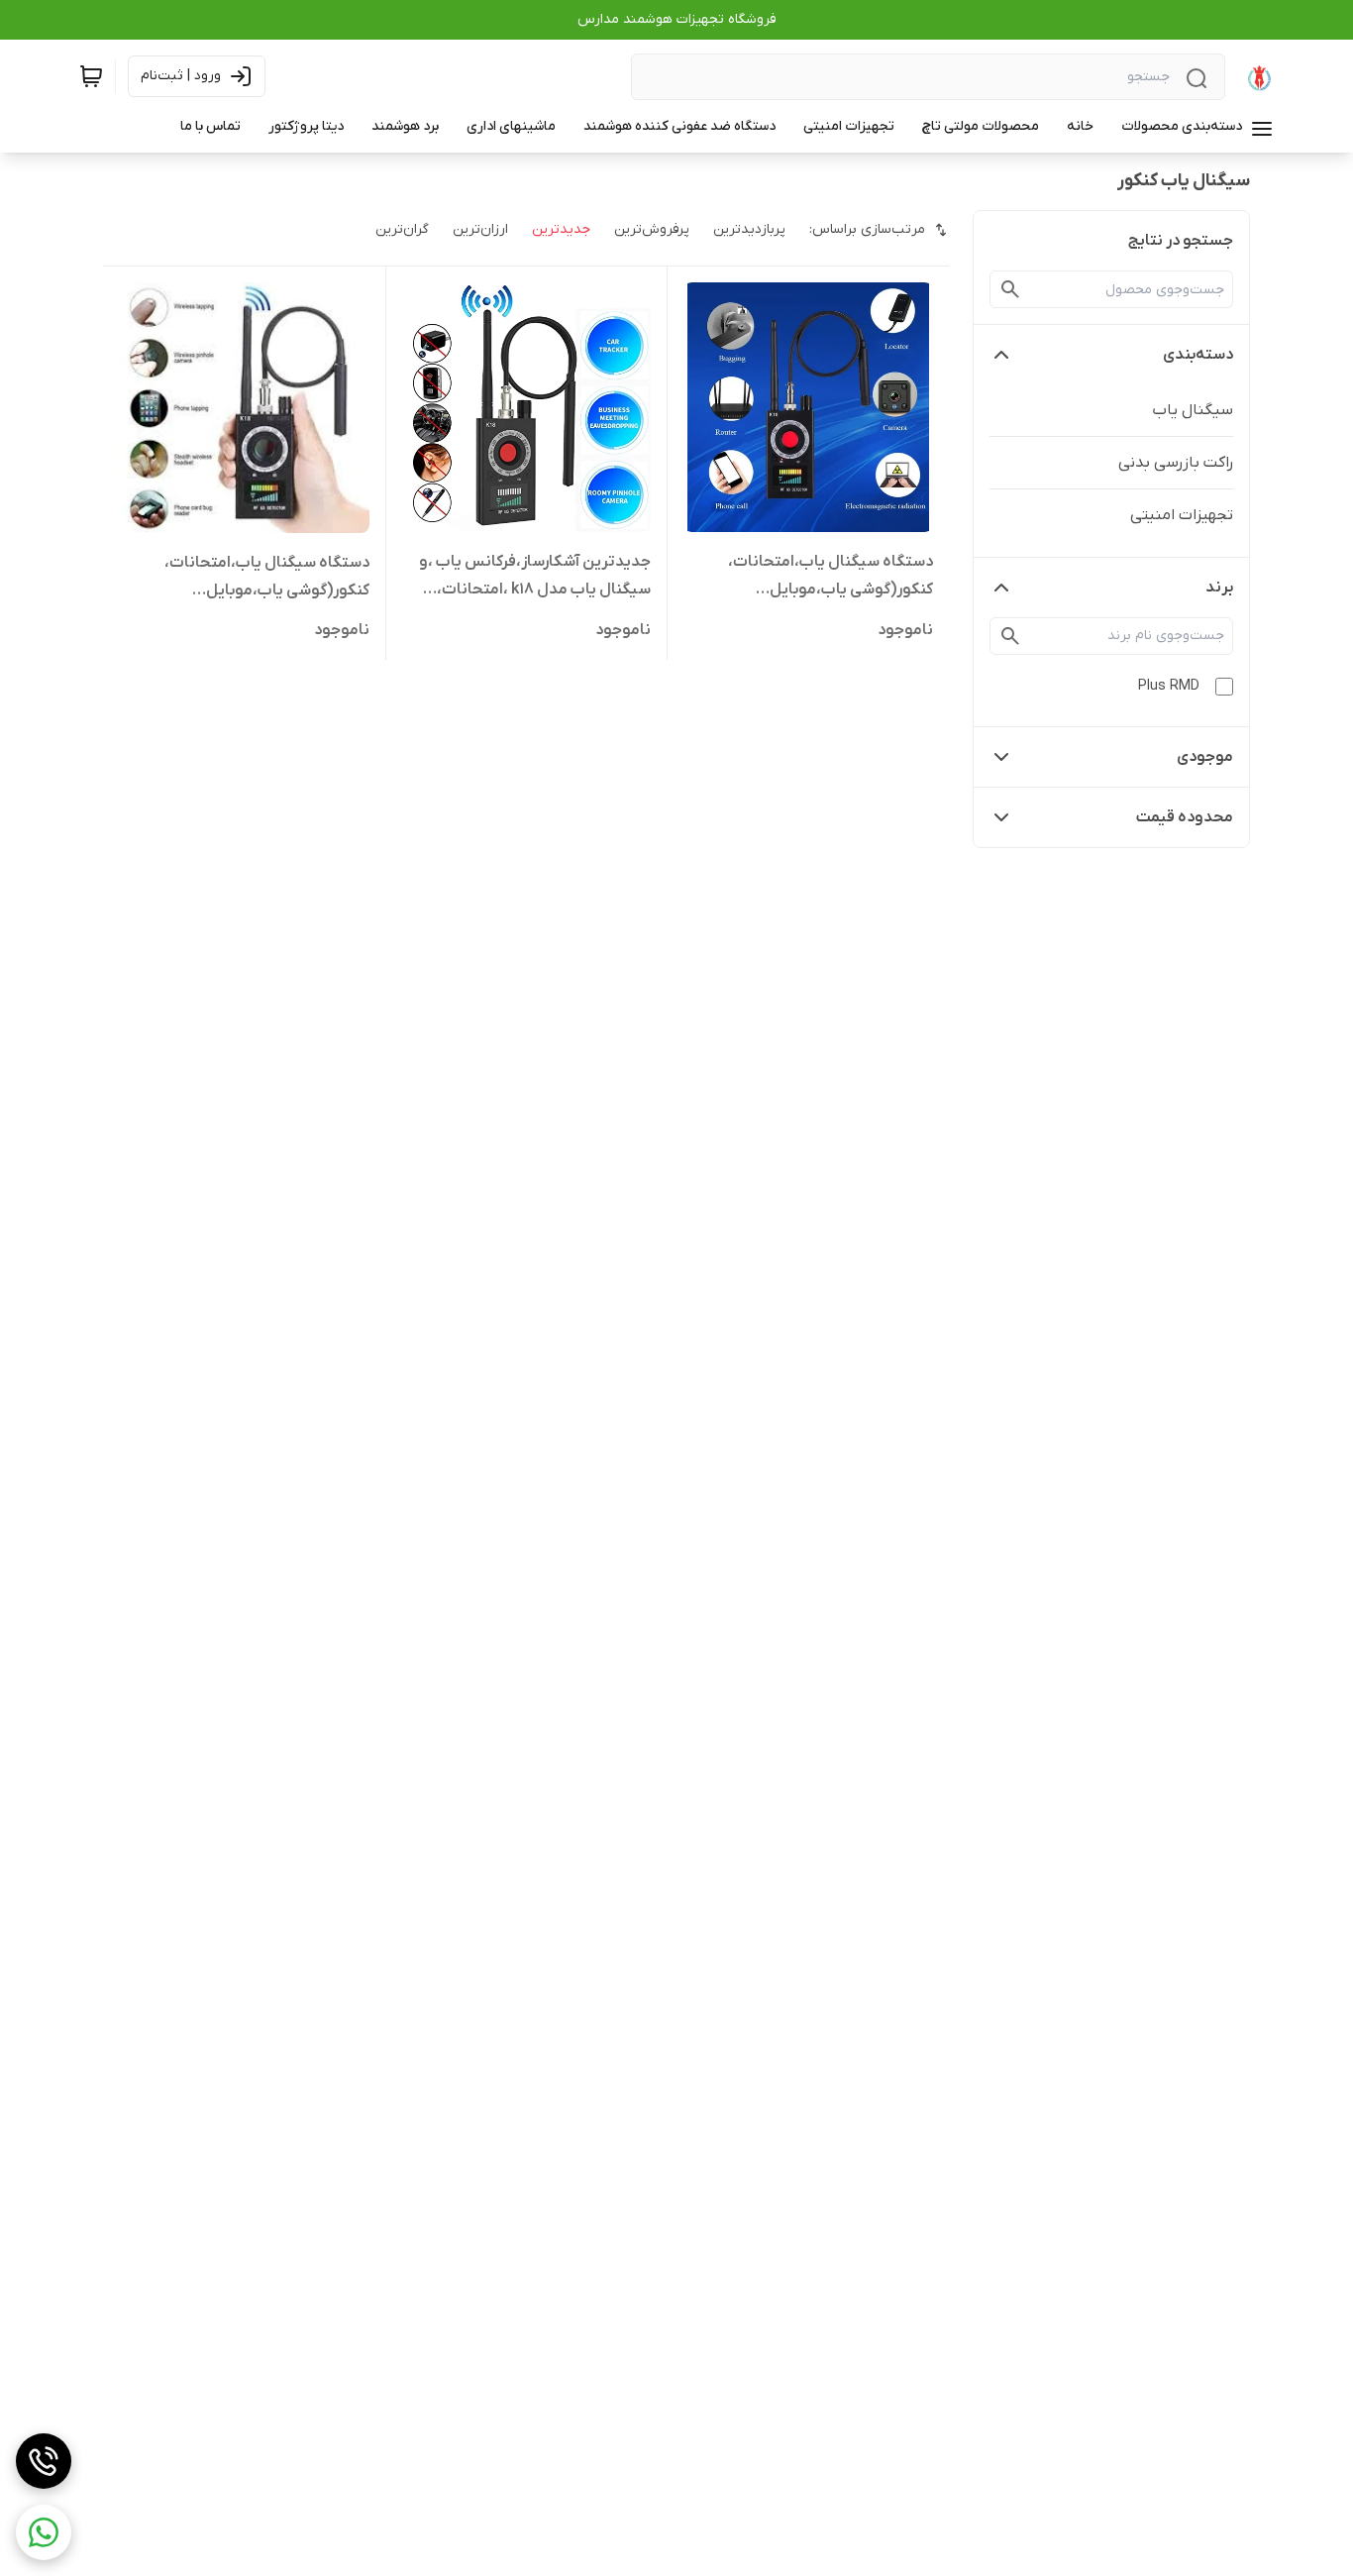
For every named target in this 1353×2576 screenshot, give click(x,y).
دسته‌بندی (1198, 355)
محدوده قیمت (1185, 817)
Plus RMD (1169, 686)
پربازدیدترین (749, 229)
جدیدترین (561, 229)
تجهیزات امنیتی (1182, 515)
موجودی (1205, 757)
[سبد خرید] (91, 76)
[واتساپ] (44, 2532)
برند (1219, 588)
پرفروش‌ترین (652, 229)
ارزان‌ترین (480, 229)
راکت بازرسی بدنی (1176, 463)
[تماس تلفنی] (44, 2461)
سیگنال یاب (1193, 410)
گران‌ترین (402, 229)
